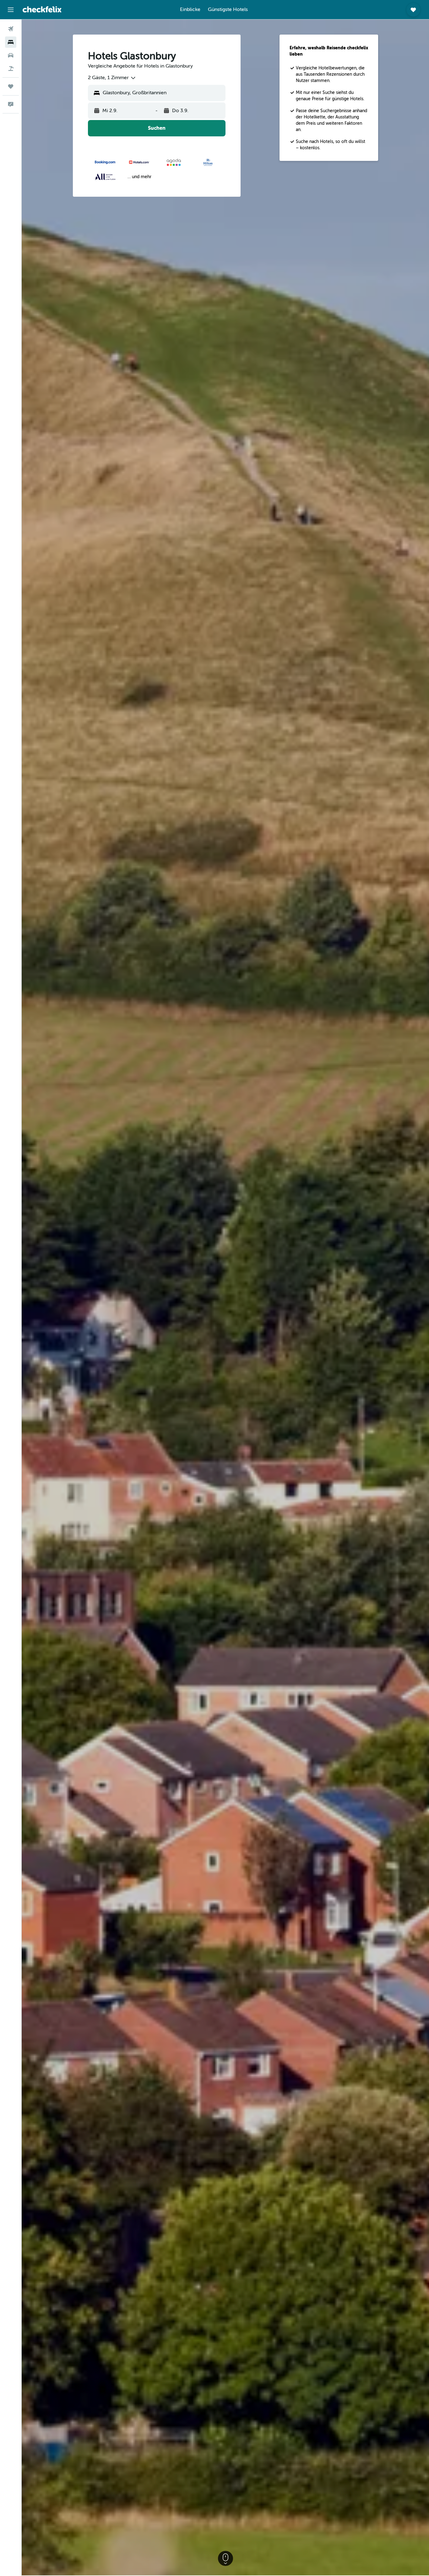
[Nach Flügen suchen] (11, 29)
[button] (11, 10)
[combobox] (112, 78)
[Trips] (11, 86)
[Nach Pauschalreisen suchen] (11, 69)
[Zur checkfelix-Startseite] (42, 9)
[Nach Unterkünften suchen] (11, 42)
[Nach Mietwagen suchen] (11, 55)
